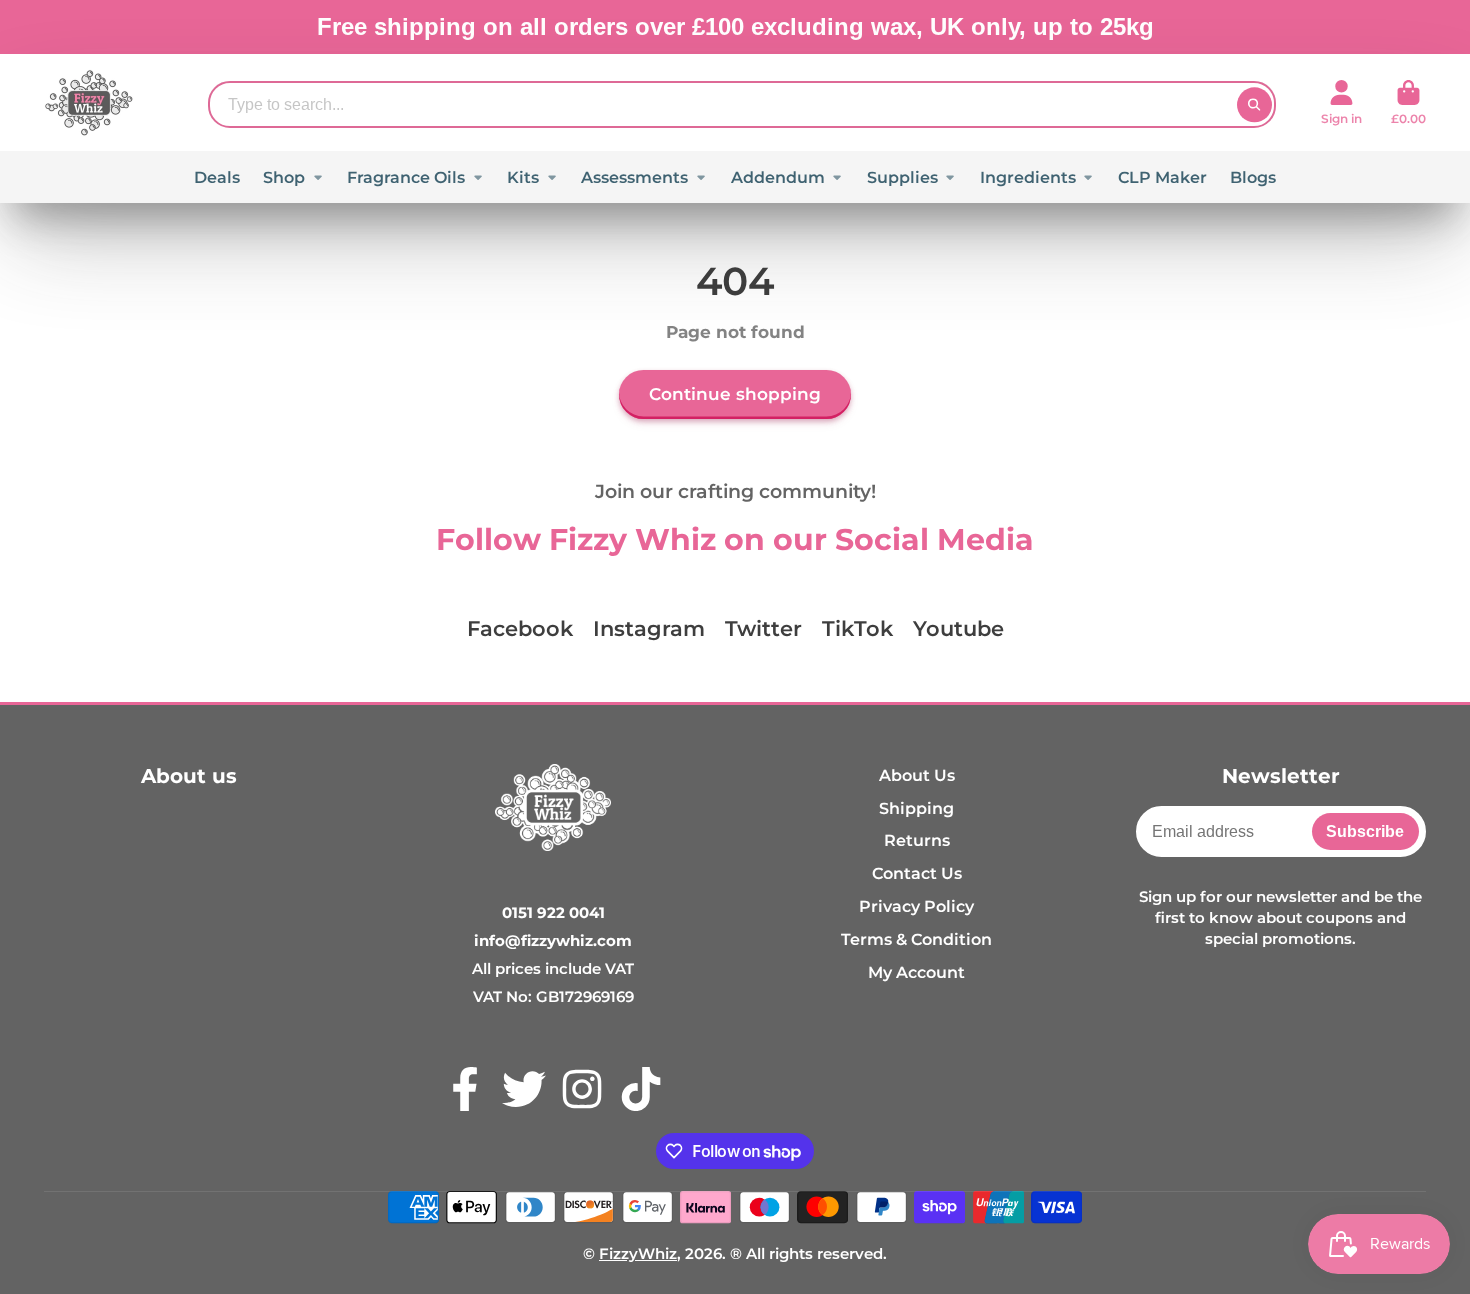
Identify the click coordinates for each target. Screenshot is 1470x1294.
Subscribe (1365, 831)
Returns (917, 840)
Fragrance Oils (406, 177)
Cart (1408, 103)
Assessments (634, 177)
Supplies (902, 177)
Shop (284, 177)
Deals (217, 177)
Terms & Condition (916, 939)
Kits (523, 177)
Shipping (916, 808)
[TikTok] (641, 1089)
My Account (916, 972)
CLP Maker (1162, 177)
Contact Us (917, 873)
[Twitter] (524, 1089)
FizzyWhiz (638, 1254)
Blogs (1253, 177)
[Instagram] (582, 1089)
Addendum (778, 177)
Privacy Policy (916, 906)
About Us (917, 775)
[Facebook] (465, 1089)
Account (1341, 103)
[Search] (1254, 104)
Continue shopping (735, 394)
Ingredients (1028, 177)
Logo (89, 102)
